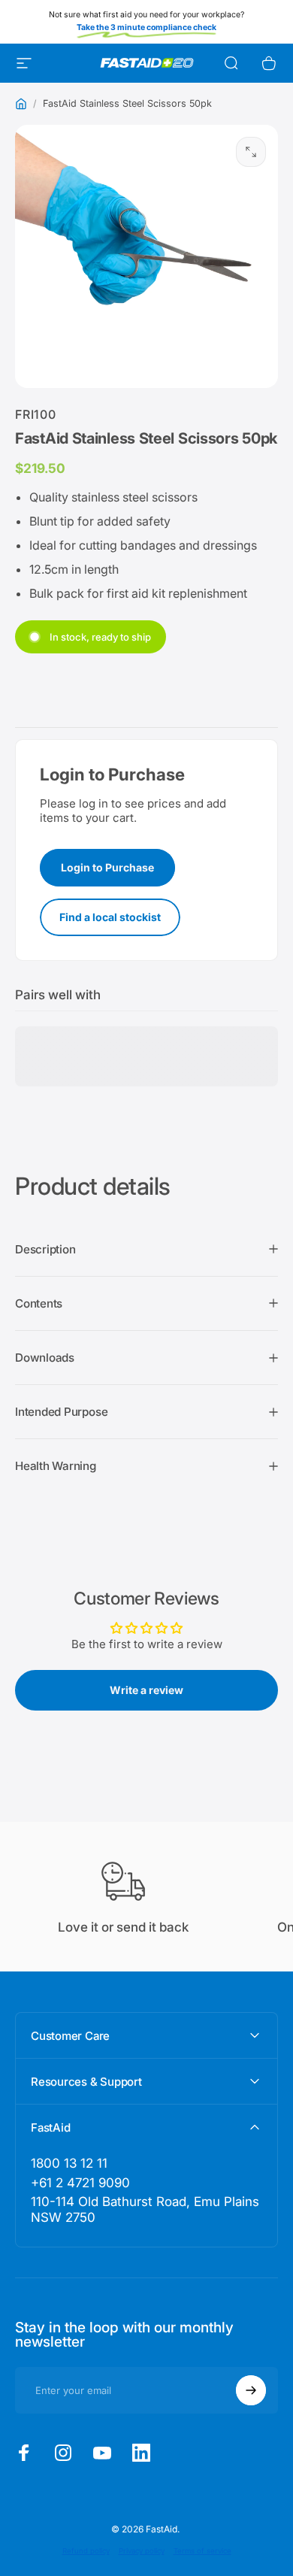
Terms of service (202, 2551)
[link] (146, 2210)
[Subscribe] (251, 2390)
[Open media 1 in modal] (251, 152)
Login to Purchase (107, 867)
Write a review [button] (146, 1690)
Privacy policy (142, 2551)
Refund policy (86, 2551)
